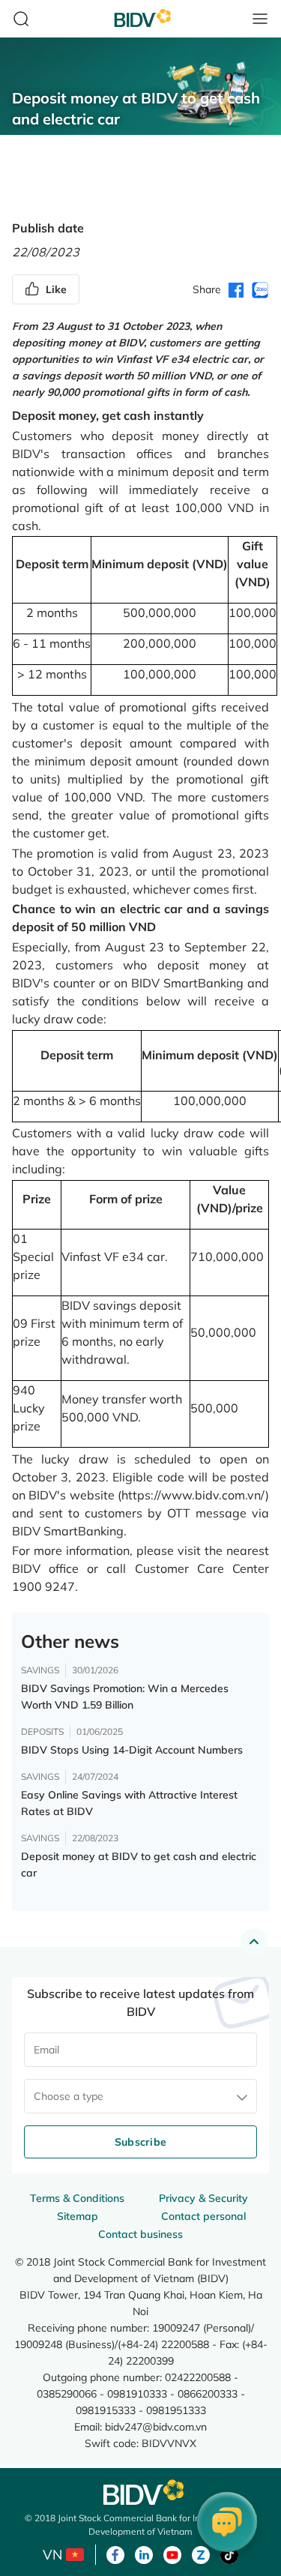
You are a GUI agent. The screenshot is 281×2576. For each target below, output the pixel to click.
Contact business (140, 2234)
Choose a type (69, 2096)
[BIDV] (141, 2492)
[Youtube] (172, 2554)
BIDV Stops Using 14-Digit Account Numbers (132, 1750)
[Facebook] (115, 2554)
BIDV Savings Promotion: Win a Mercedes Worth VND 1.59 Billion (125, 1697)
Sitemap (78, 2216)
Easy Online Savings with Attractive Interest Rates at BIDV (129, 1803)
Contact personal (203, 2216)
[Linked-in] (144, 2554)
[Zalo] (201, 2554)
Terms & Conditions (77, 2198)
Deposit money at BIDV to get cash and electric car (139, 1865)
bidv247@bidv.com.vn (156, 2426)
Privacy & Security (203, 2198)
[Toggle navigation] (260, 19)
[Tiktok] (229, 2554)
